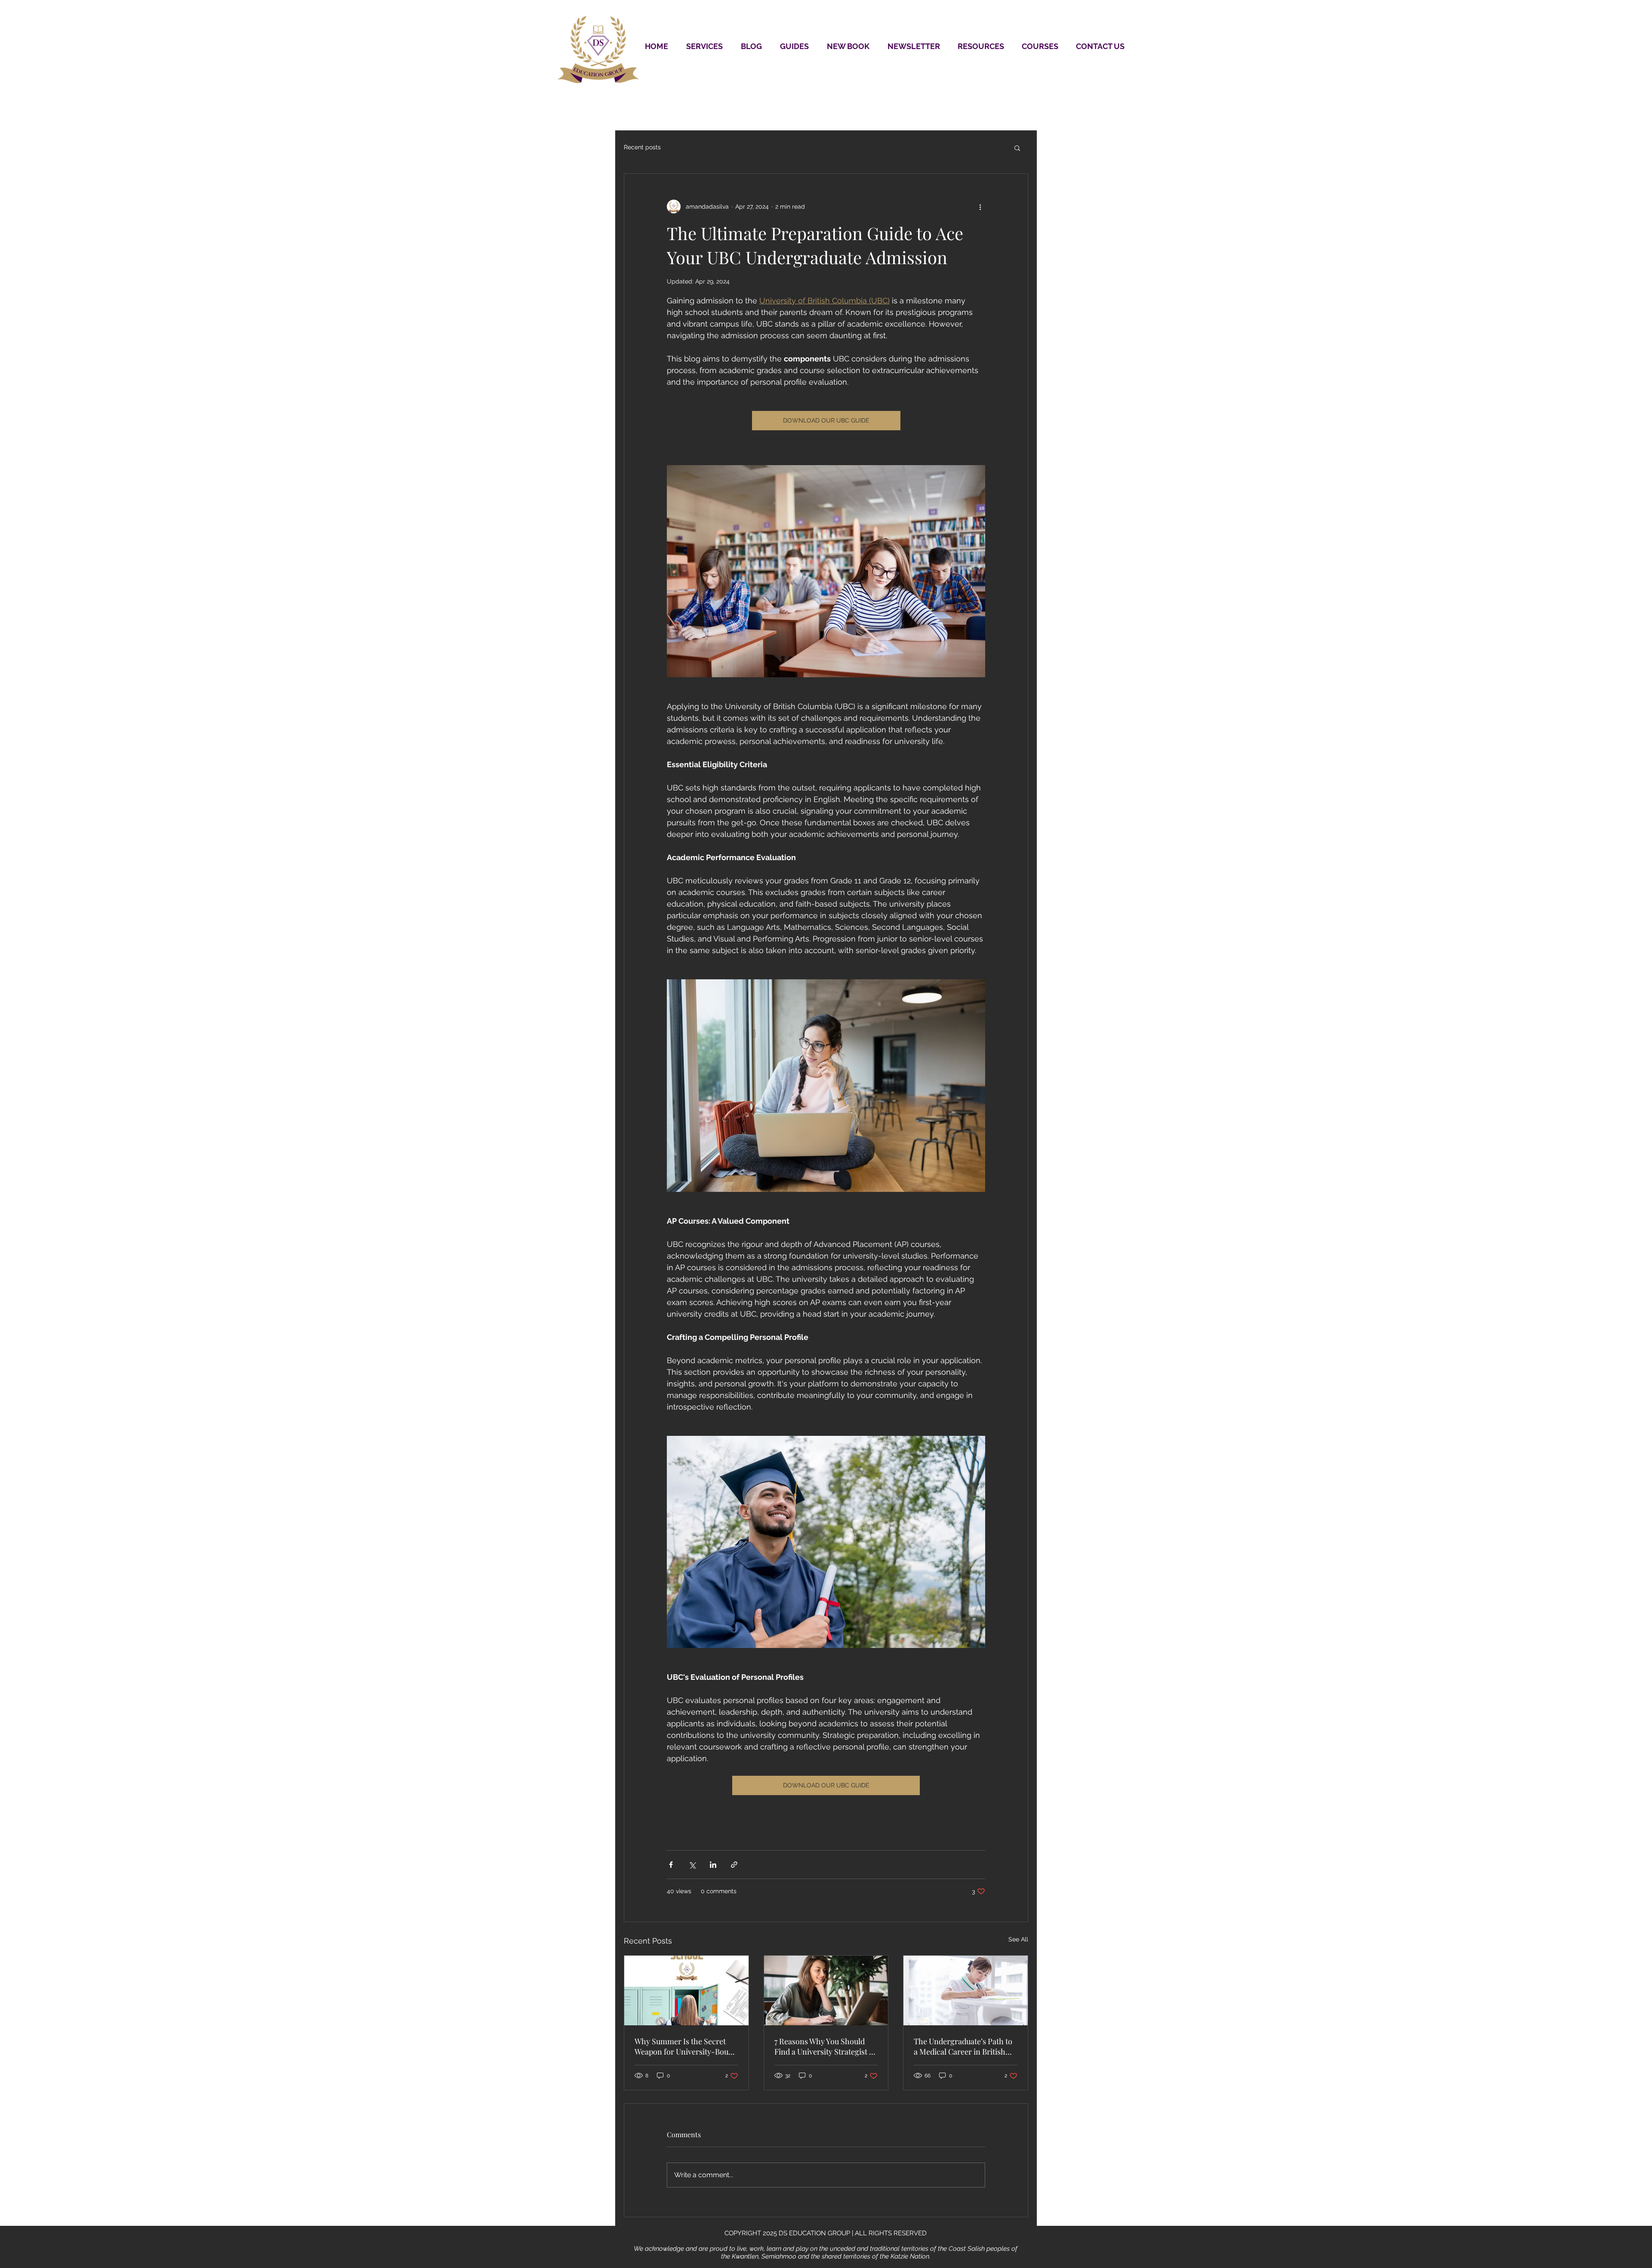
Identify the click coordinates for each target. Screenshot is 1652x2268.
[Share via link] (734, 1865)
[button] (1017, 148)
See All (1018, 1939)
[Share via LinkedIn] (713, 1865)
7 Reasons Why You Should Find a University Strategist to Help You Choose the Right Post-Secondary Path (825, 2046)
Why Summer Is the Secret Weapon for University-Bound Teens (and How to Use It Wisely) (686, 2046)
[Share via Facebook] (671, 1865)
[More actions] (980, 207)
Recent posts (642, 147)
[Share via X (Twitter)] (692, 1865)
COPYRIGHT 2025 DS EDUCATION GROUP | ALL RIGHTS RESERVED (826, 2233)
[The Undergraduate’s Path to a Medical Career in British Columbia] (966, 1990)
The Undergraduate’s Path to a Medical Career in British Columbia (963, 2046)
